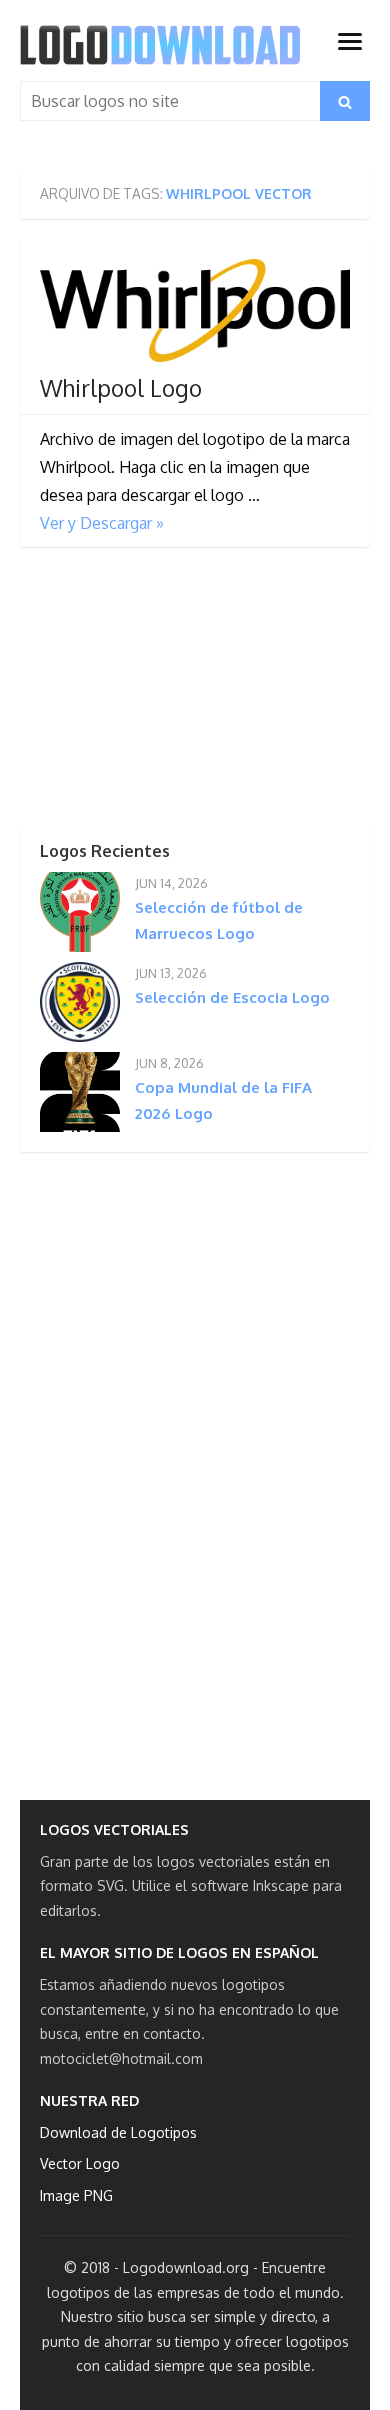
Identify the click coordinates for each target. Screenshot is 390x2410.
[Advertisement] (170, 692)
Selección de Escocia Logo (232, 997)
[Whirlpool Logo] (195, 310)
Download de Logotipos (118, 2132)
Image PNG (76, 2195)
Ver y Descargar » (102, 523)
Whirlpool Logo (121, 388)
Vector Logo (80, 2163)
